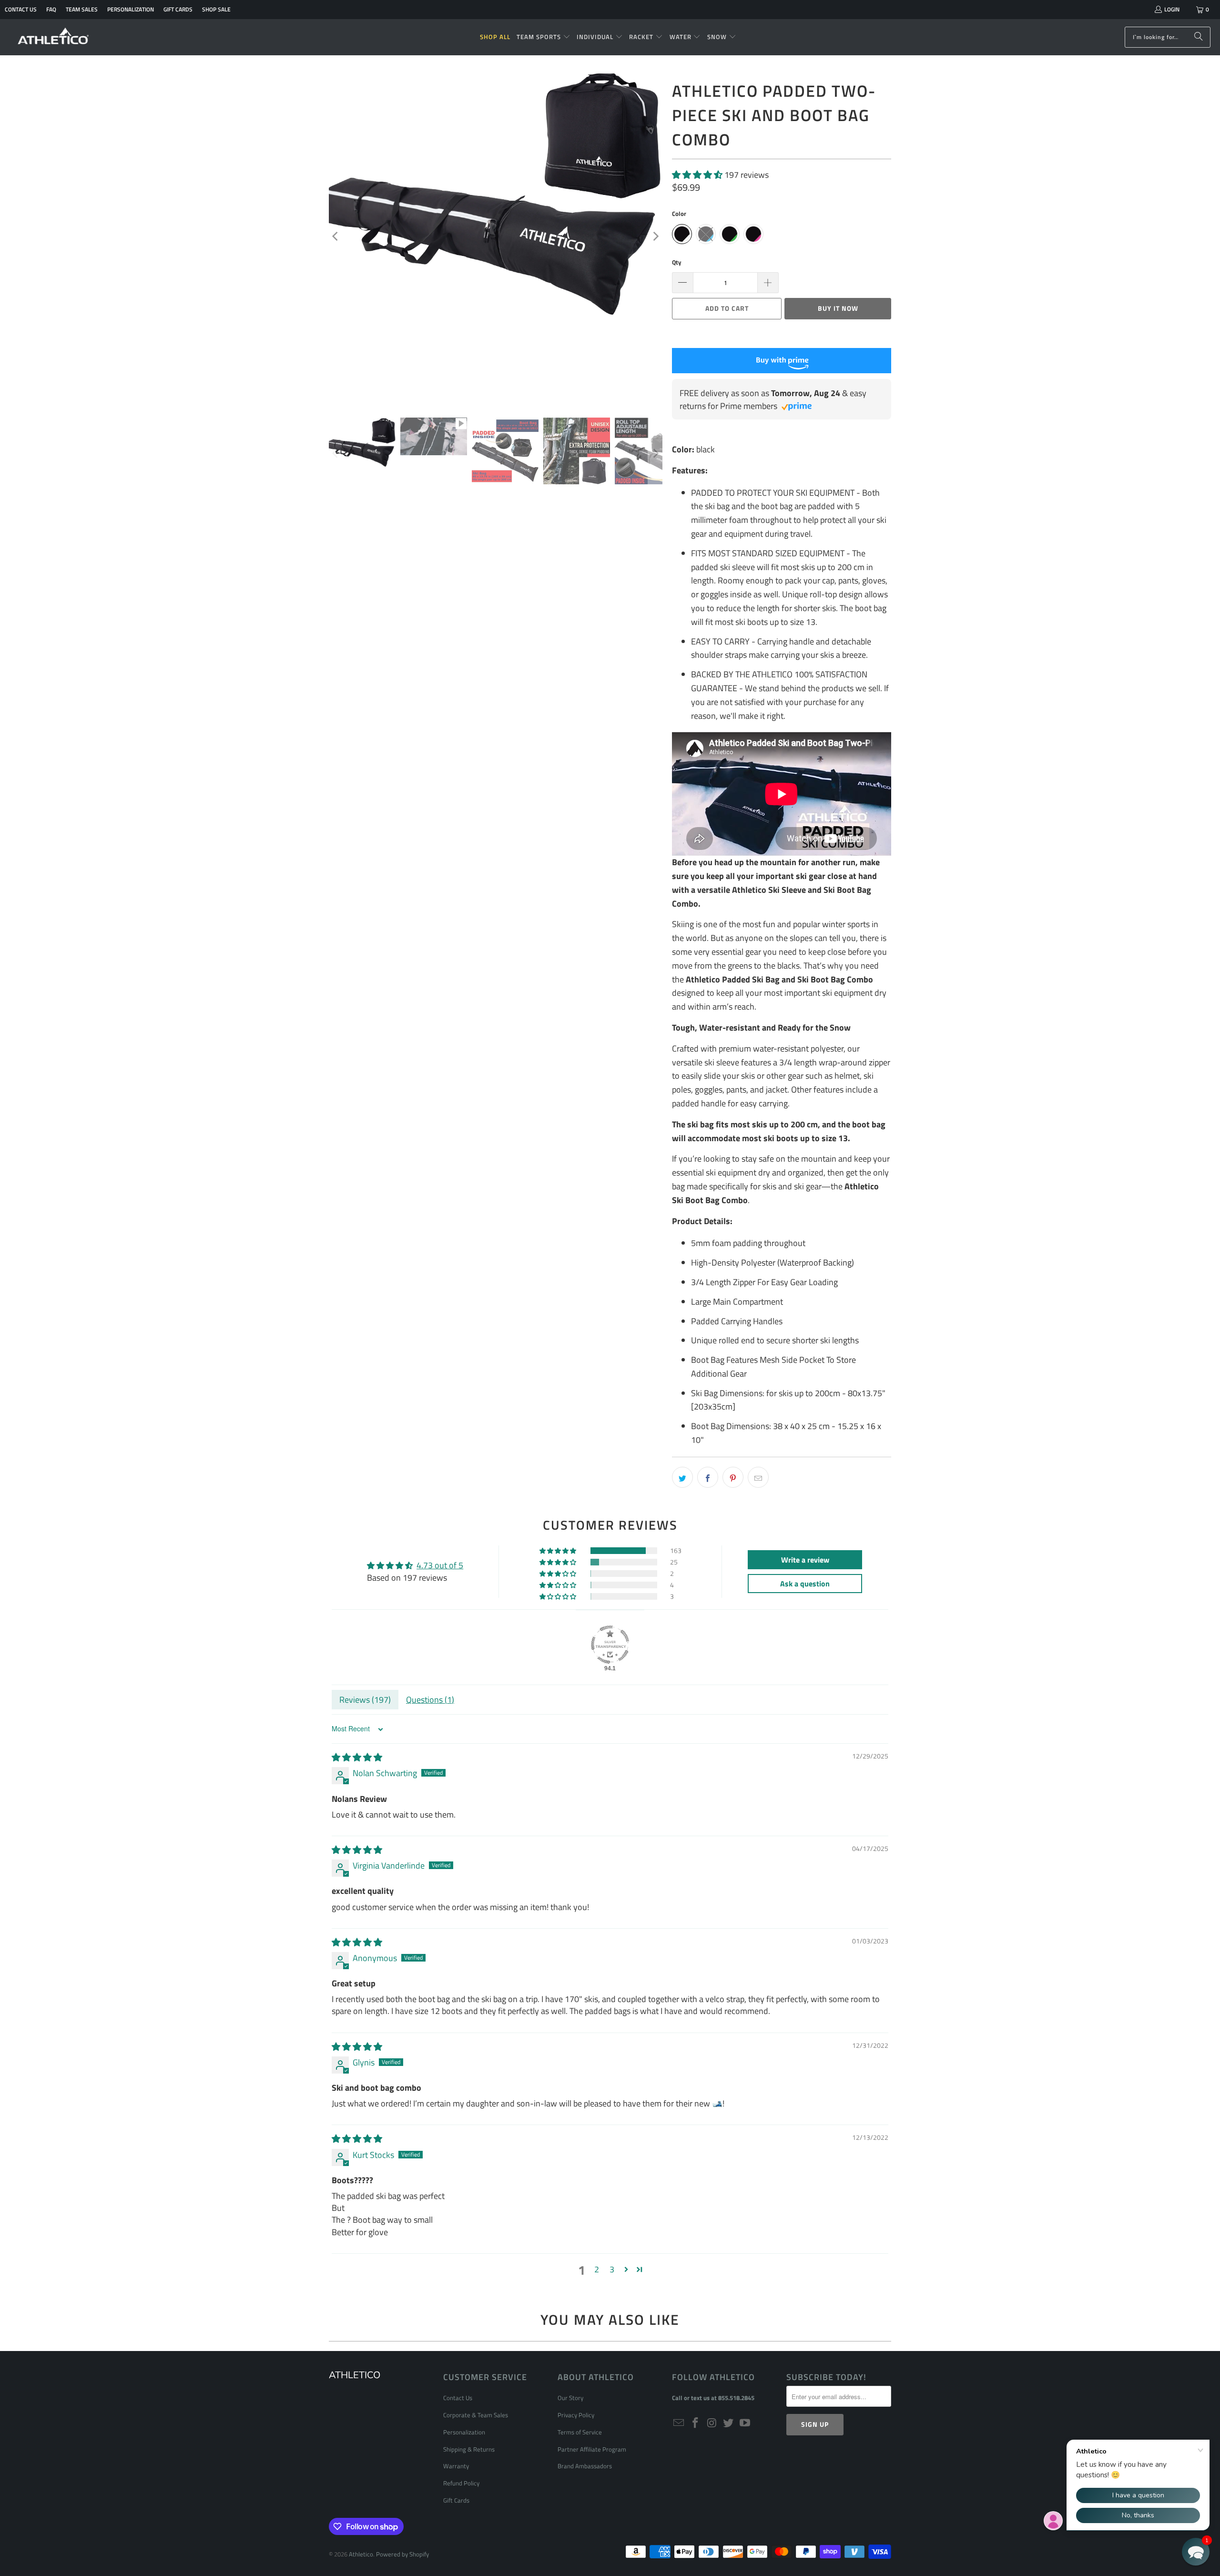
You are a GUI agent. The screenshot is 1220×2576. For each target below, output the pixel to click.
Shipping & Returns (469, 2449)
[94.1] (610, 1645)
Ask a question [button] (805, 1584)
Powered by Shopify (402, 2554)
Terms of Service (580, 2432)
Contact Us (21, 9)
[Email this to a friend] (758, 1477)
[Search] (1199, 37)
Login (1172, 9)
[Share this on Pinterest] (733, 1477)
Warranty (456, 2466)
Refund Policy (461, 2483)
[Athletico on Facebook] (696, 2423)
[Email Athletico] (679, 2423)
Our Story (570, 2398)
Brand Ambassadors (585, 2466)
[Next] (655, 236)
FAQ (51, 9)
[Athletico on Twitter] (729, 2423)
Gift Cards (178, 9)
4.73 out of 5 (440, 1565)
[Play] (496, 236)
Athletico (361, 2554)
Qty (677, 262)
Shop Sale (216, 9)
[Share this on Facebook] (708, 1477)
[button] (544, 37)
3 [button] (612, 2269)
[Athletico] (54, 37)
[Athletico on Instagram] (712, 2423)
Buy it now (838, 308)
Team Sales (82, 9)
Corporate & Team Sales (476, 2415)
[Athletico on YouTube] (745, 2423)
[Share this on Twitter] (682, 1477)
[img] (357, 1757)
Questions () (430, 1700)
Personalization (131, 9)
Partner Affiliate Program (592, 2449)
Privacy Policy (576, 2415)
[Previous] (336, 236)
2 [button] (597, 2269)
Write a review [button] (805, 1560)
